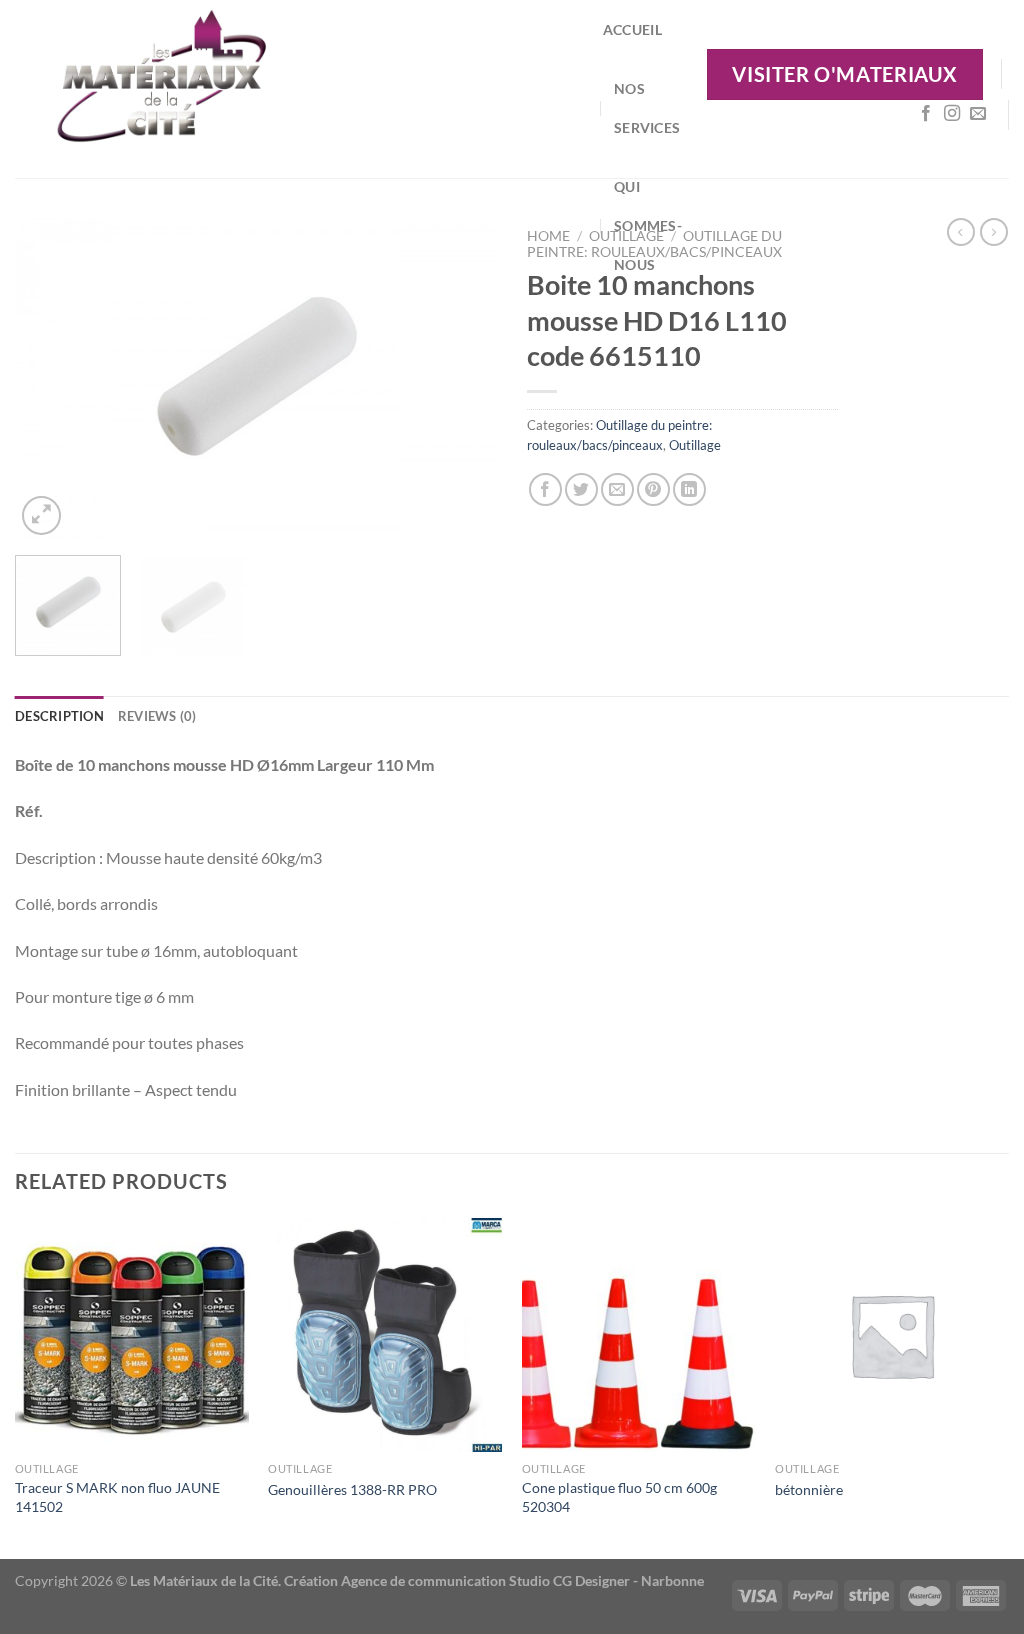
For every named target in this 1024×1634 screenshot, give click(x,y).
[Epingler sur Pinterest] (653, 489)
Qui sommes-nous (648, 225)
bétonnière (809, 1489)
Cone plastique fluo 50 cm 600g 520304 (619, 1497)
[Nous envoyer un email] (978, 114)
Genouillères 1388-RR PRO (352, 1489)
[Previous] (50, 379)
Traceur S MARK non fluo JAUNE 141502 (117, 1497)
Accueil (632, 29)
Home (548, 236)
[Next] (462, 379)
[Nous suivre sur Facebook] (926, 114)
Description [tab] (59, 716)
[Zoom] (41, 515)
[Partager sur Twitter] (581, 489)
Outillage (695, 445)
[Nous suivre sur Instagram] (952, 114)
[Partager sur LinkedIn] (689, 489)
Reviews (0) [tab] (157, 716)
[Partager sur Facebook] (545, 489)
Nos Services (647, 108)
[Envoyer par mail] (617, 489)
